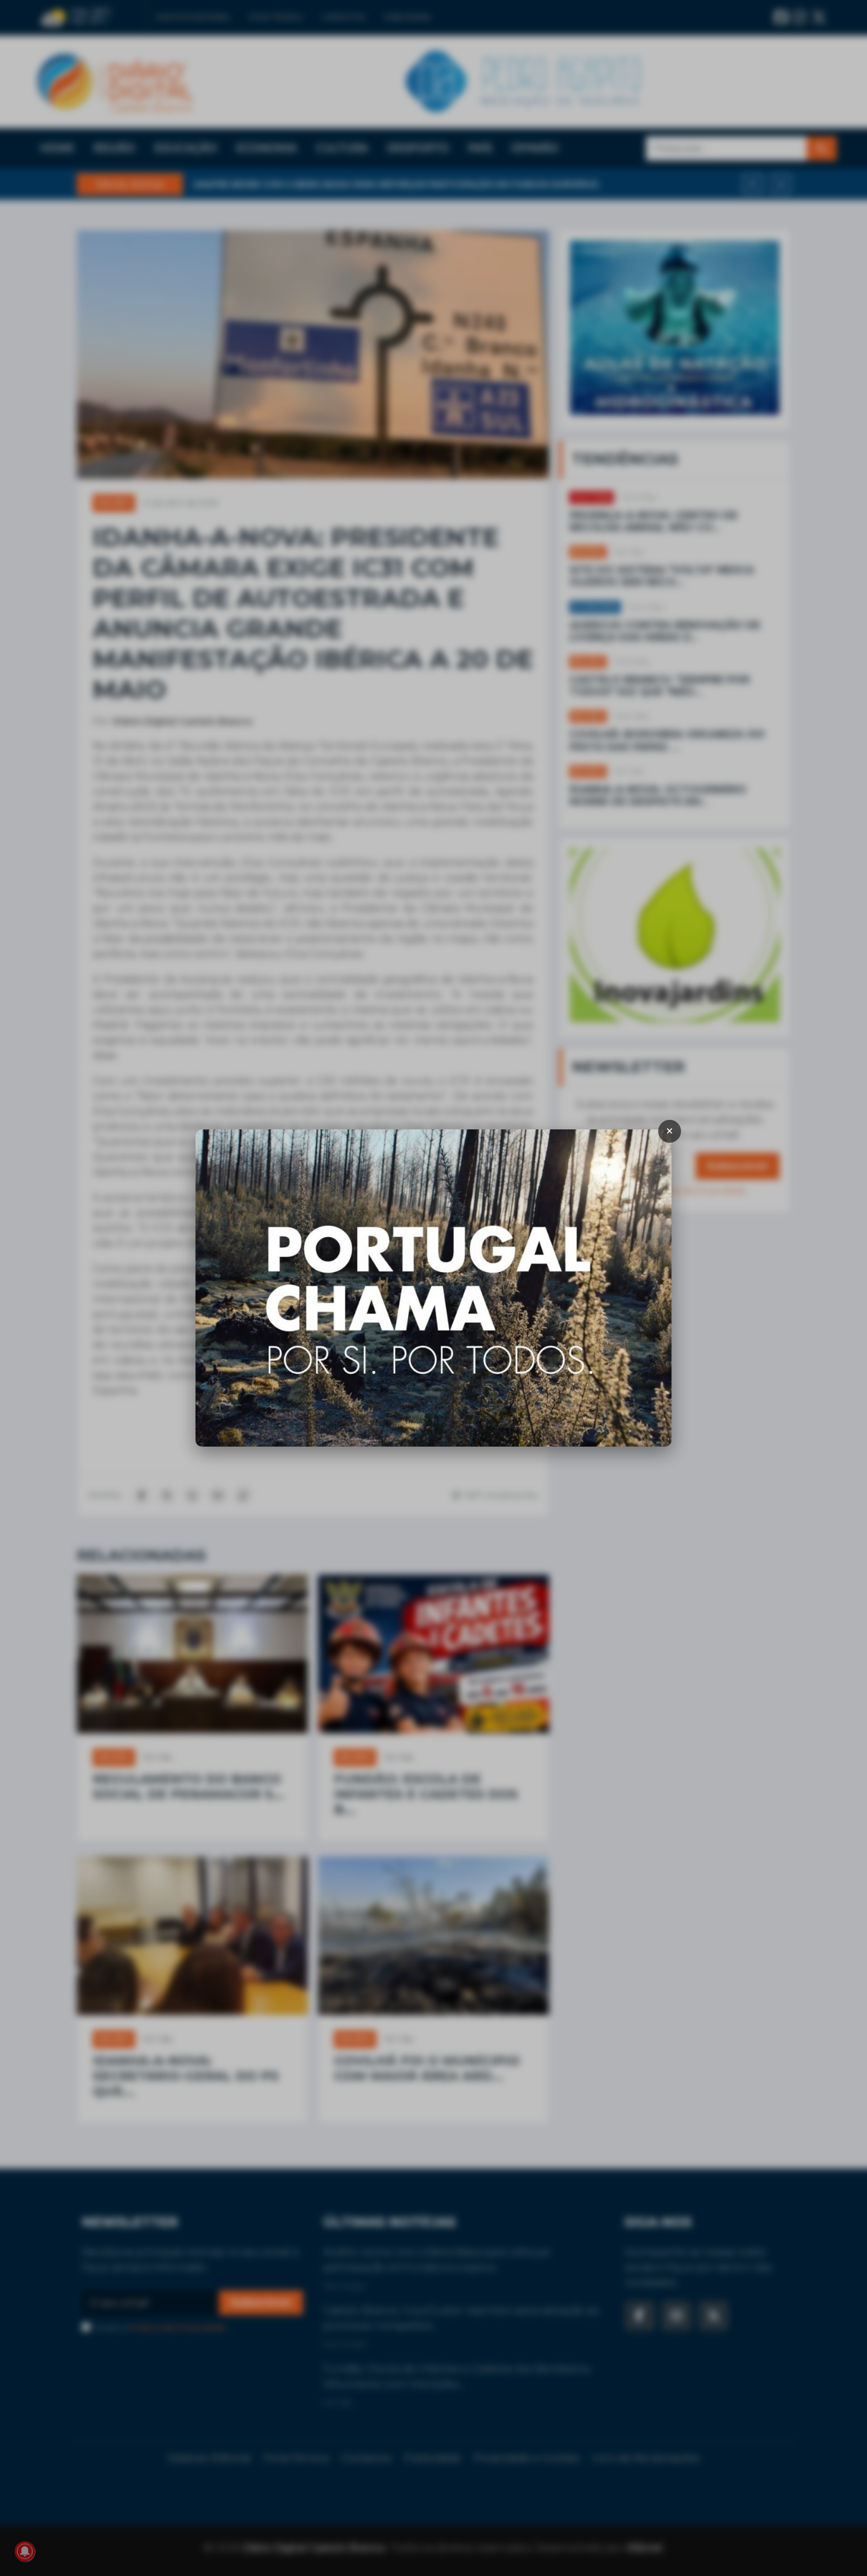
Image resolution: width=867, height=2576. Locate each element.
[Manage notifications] (25, 2551)
